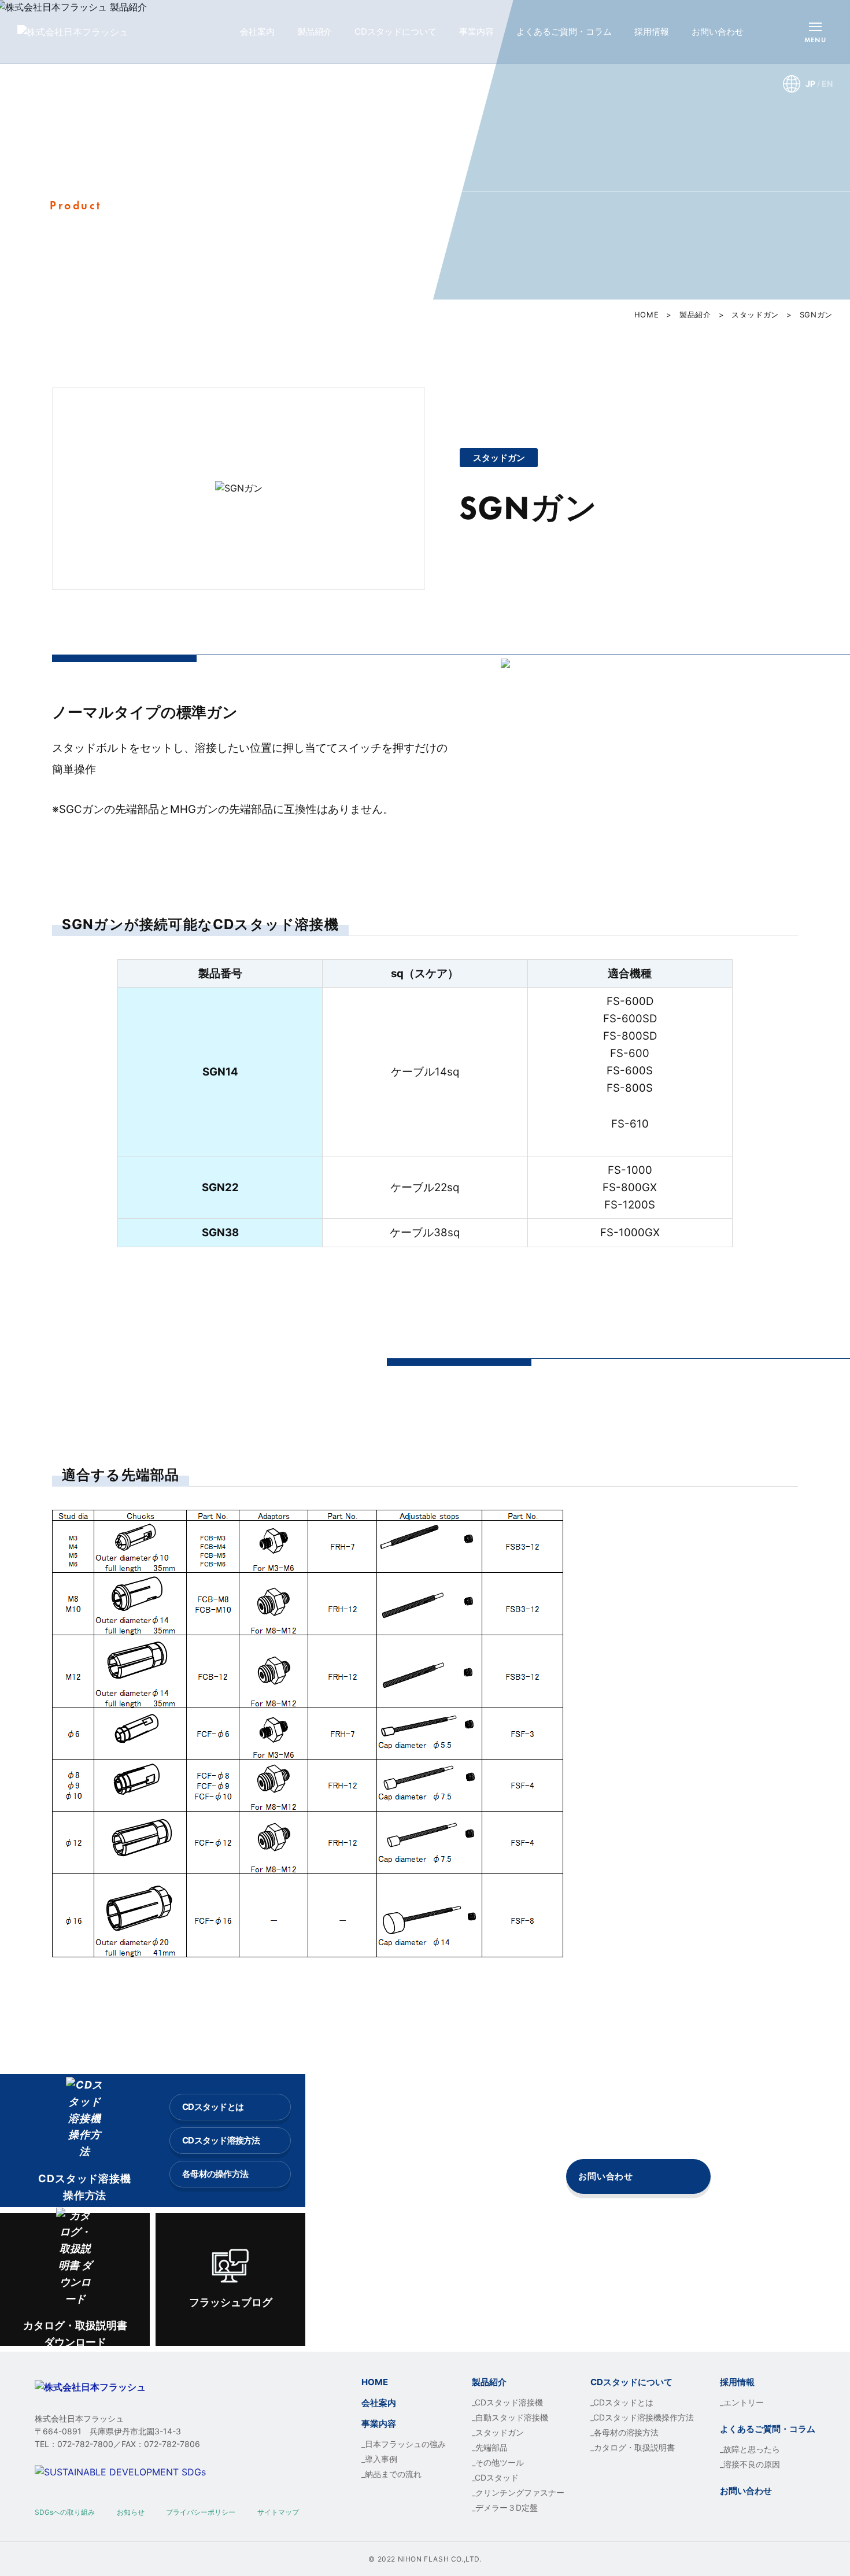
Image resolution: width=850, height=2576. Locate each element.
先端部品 (491, 2447)
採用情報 (652, 32)
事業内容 (476, 32)
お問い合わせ (718, 32)
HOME (647, 315)
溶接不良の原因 (752, 2464)
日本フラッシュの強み (405, 2444)
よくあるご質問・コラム (564, 32)
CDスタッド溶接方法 (221, 2140)
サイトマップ (278, 2512)
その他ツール (500, 2462)
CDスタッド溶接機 (509, 2402)
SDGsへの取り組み (65, 2512)
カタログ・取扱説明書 (634, 2447)
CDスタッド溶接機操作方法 (644, 2417)
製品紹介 (315, 32)
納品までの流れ (393, 2474)
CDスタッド (497, 2477)
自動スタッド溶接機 (512, 2417)
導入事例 (381, 2459)
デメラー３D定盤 (507, 2507)
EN (827, 84)
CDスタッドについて (396, 32)
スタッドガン (755, 315)
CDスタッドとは (213, 2107)
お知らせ (131, 2512)
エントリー (744, 2402)
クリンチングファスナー (520, 2492)
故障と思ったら (752, 2449)
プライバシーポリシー (201, 2512)
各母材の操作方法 (215, 2174)
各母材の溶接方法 (626, 2432)
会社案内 (257, 32)
